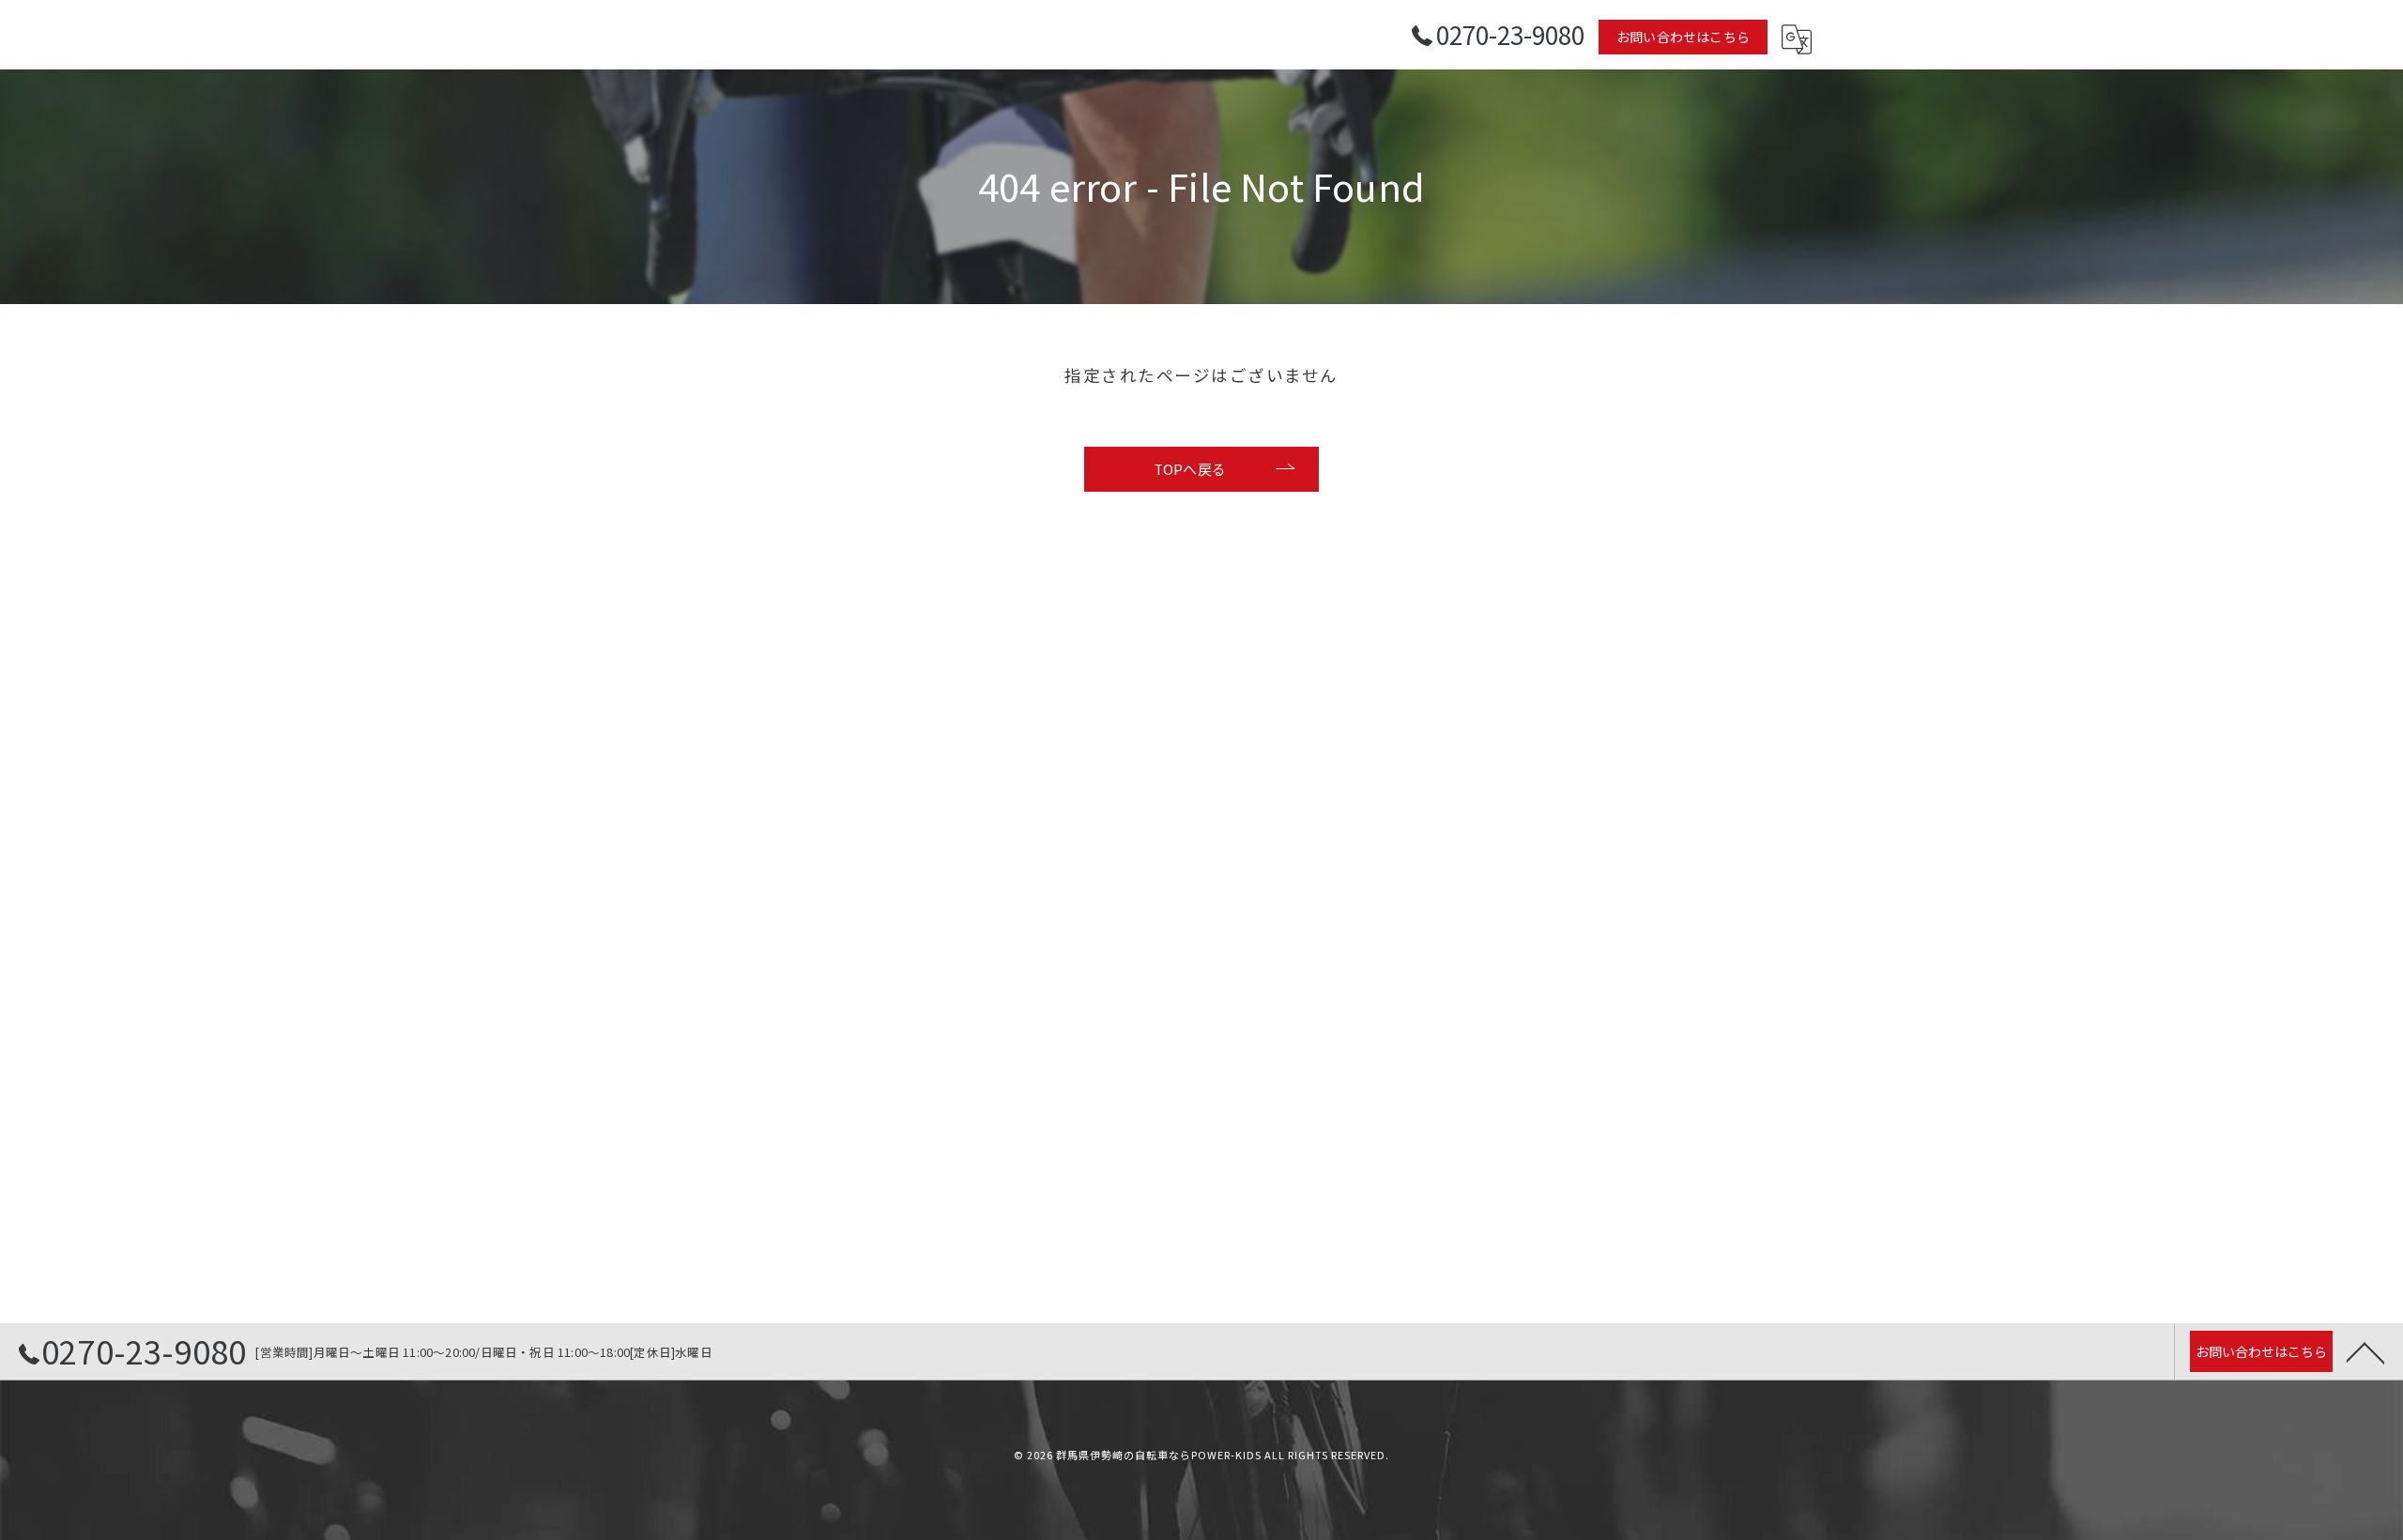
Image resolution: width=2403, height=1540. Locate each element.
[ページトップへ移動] (2365, 1351)
